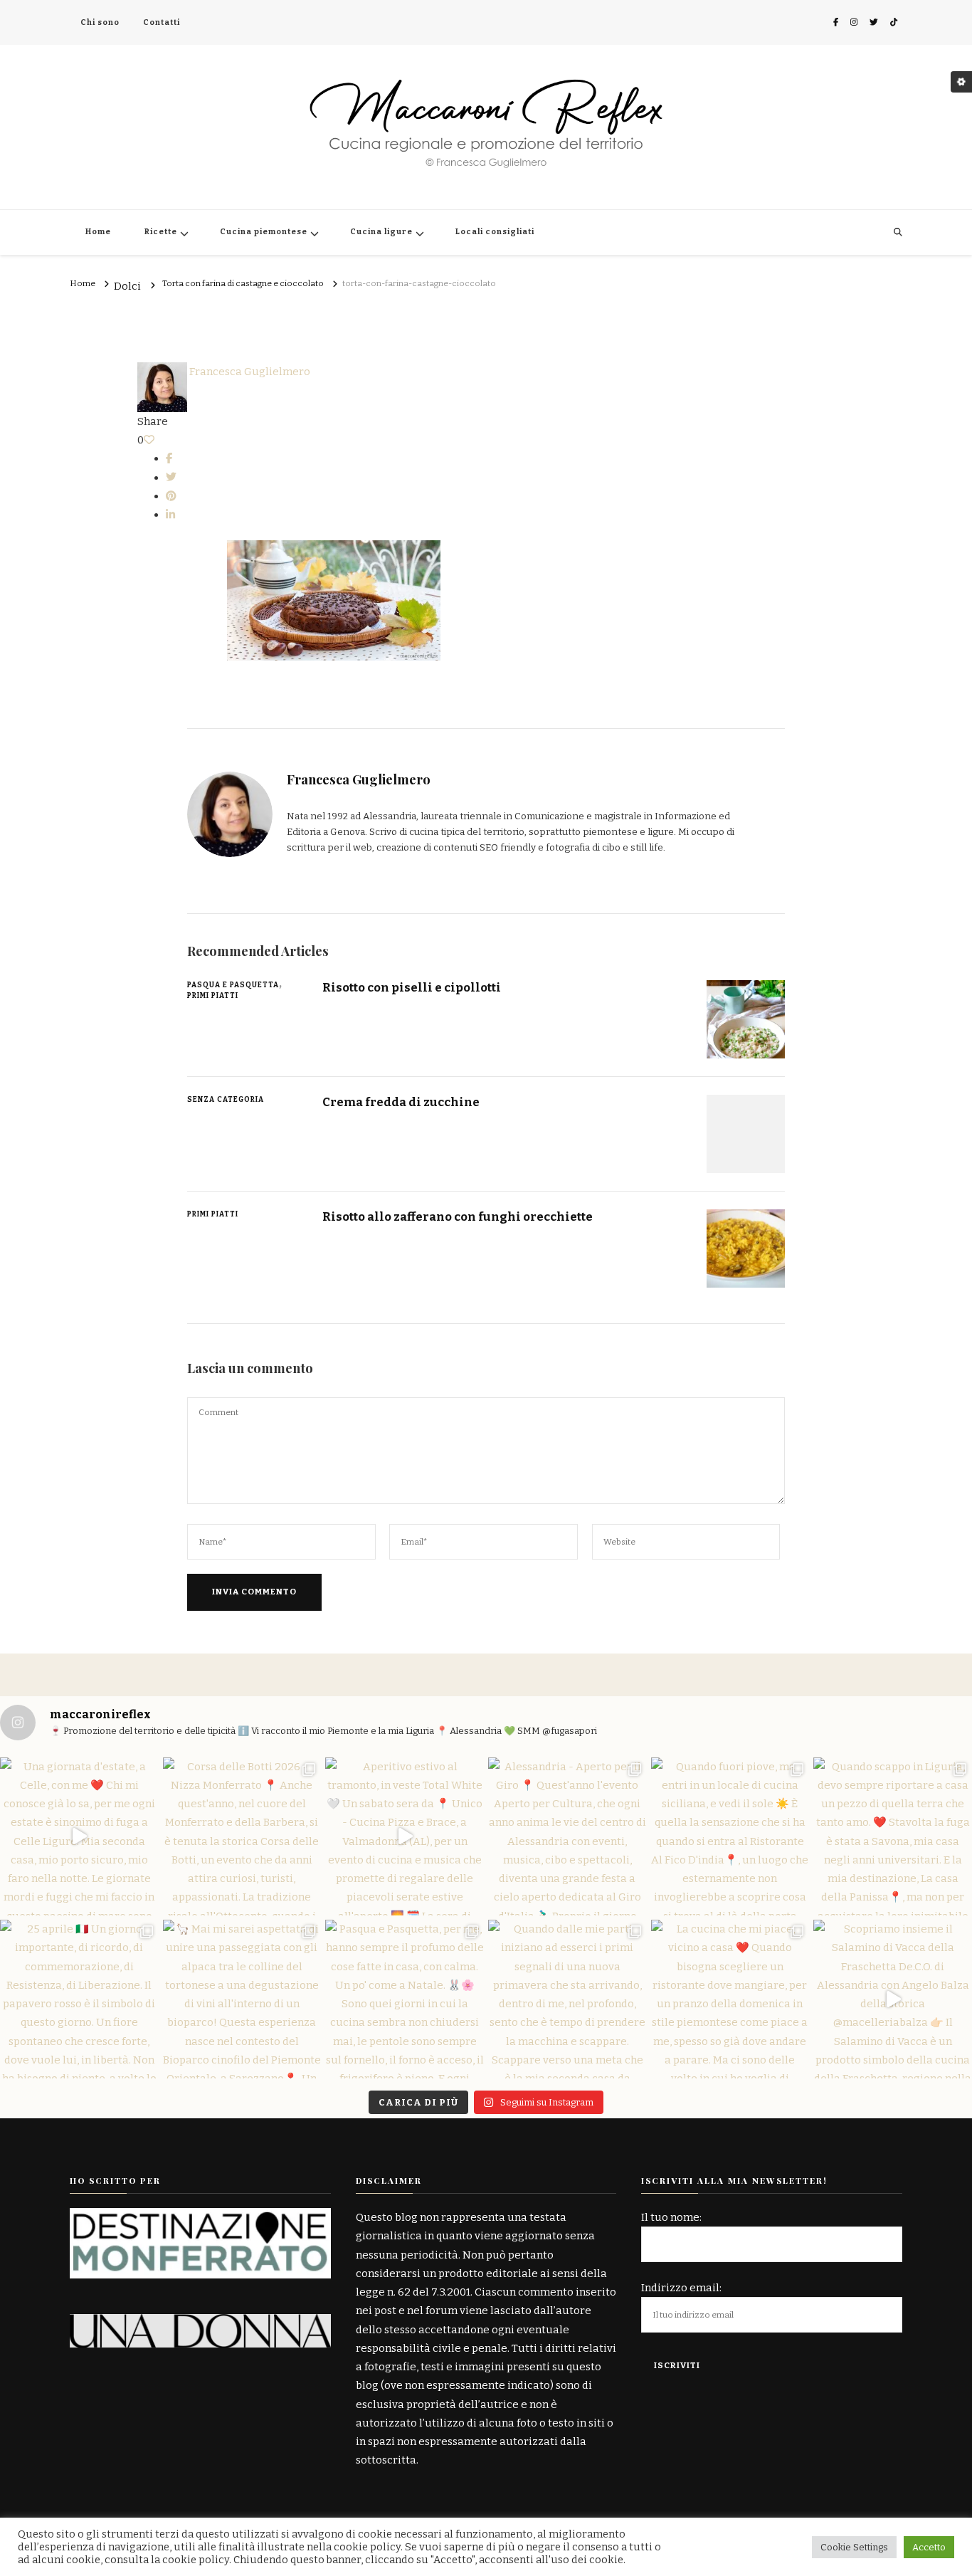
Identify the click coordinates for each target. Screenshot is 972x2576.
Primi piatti (213, 996)
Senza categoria (226, 1100)
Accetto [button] (929, 2547)
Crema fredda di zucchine (401, 1102)
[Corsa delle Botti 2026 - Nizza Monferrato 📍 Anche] (242, 1837)
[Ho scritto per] (200, 2217)
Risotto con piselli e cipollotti (412, 987)
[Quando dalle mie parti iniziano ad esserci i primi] (567, 1999)
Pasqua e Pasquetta (233, 985)
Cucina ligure (381, 232)
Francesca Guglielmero (249, 372)
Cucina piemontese (264, 232)
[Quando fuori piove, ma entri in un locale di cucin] (730, 1837)
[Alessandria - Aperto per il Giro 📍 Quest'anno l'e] (567, 1837)
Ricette (161, 232)
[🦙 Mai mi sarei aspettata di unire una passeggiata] (242, 1999)
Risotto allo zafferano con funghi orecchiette (458, 1216)
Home (98, 232)
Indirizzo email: (681, 2288)
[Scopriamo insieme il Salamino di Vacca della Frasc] (893, 1999)
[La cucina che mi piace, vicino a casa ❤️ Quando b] (730, 1999)
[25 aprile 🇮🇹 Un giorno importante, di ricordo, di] (79, 1999)
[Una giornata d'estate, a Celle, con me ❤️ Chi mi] (79, 1837)
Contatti (162, 22)
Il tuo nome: (671, 2217)
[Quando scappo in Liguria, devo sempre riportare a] (893, 1837)
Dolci (127, 287)
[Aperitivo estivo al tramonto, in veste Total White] (405, 1837)
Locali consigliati (495, 232)
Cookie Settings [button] (854, 2547)
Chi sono (100, 22)
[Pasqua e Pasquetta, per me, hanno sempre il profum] (405, 1999)
